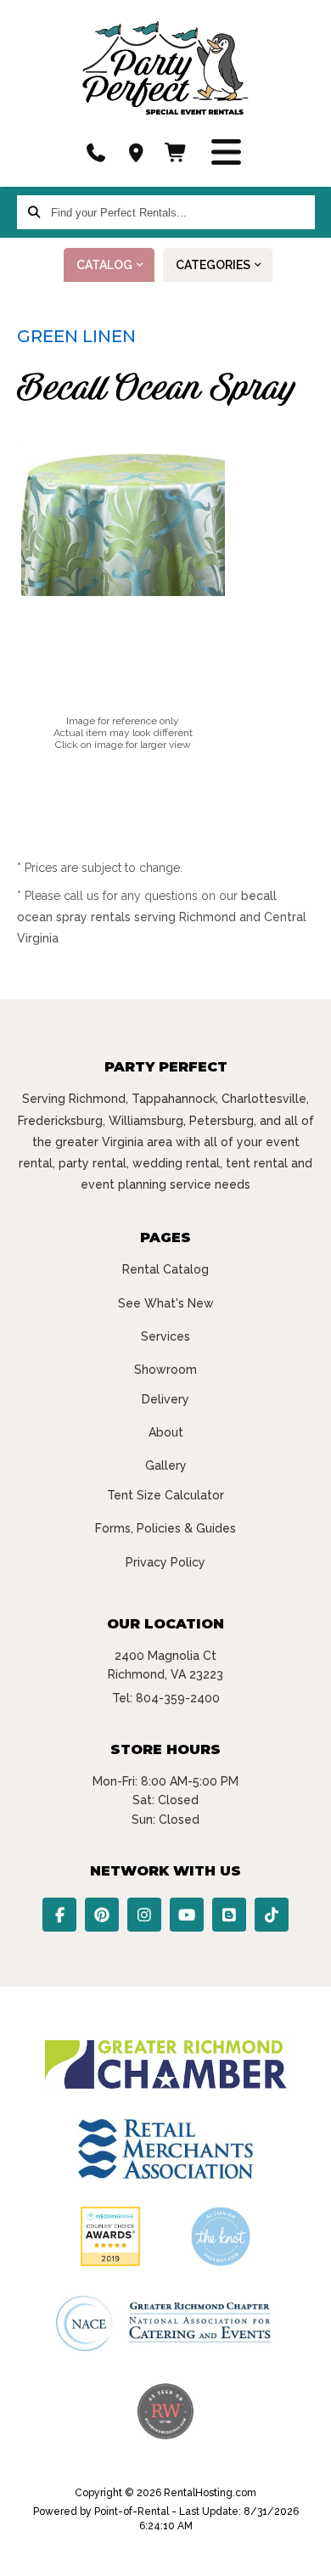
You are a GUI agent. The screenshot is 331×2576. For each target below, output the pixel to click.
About (166, 1432)
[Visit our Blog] (229, 1915)
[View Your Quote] (177, 153)
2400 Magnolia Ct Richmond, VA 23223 (165, 1665)
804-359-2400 (178, 1698)
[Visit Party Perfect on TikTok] (272, 1915)
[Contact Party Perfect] (136, 153)
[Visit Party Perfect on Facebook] (59, 1915)
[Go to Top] (307, 2552)
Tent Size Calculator (165, 1495)
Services (165, 1336)
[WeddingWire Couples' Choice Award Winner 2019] (110, 2262)
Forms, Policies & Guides (165, 1528)
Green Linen (76, 336)
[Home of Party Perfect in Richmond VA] (165, 68)
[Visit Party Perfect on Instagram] (144, 1915)
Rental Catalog (165, 1269)
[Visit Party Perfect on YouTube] (187, 1915)
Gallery (166, 1465)
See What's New (166, 1303)
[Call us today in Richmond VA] (96, 153)
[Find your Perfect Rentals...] (34, 212)
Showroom (165, 1370)
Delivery (165, 1399)
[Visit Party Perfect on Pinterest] (102, 1915)
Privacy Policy (165, 1562)
